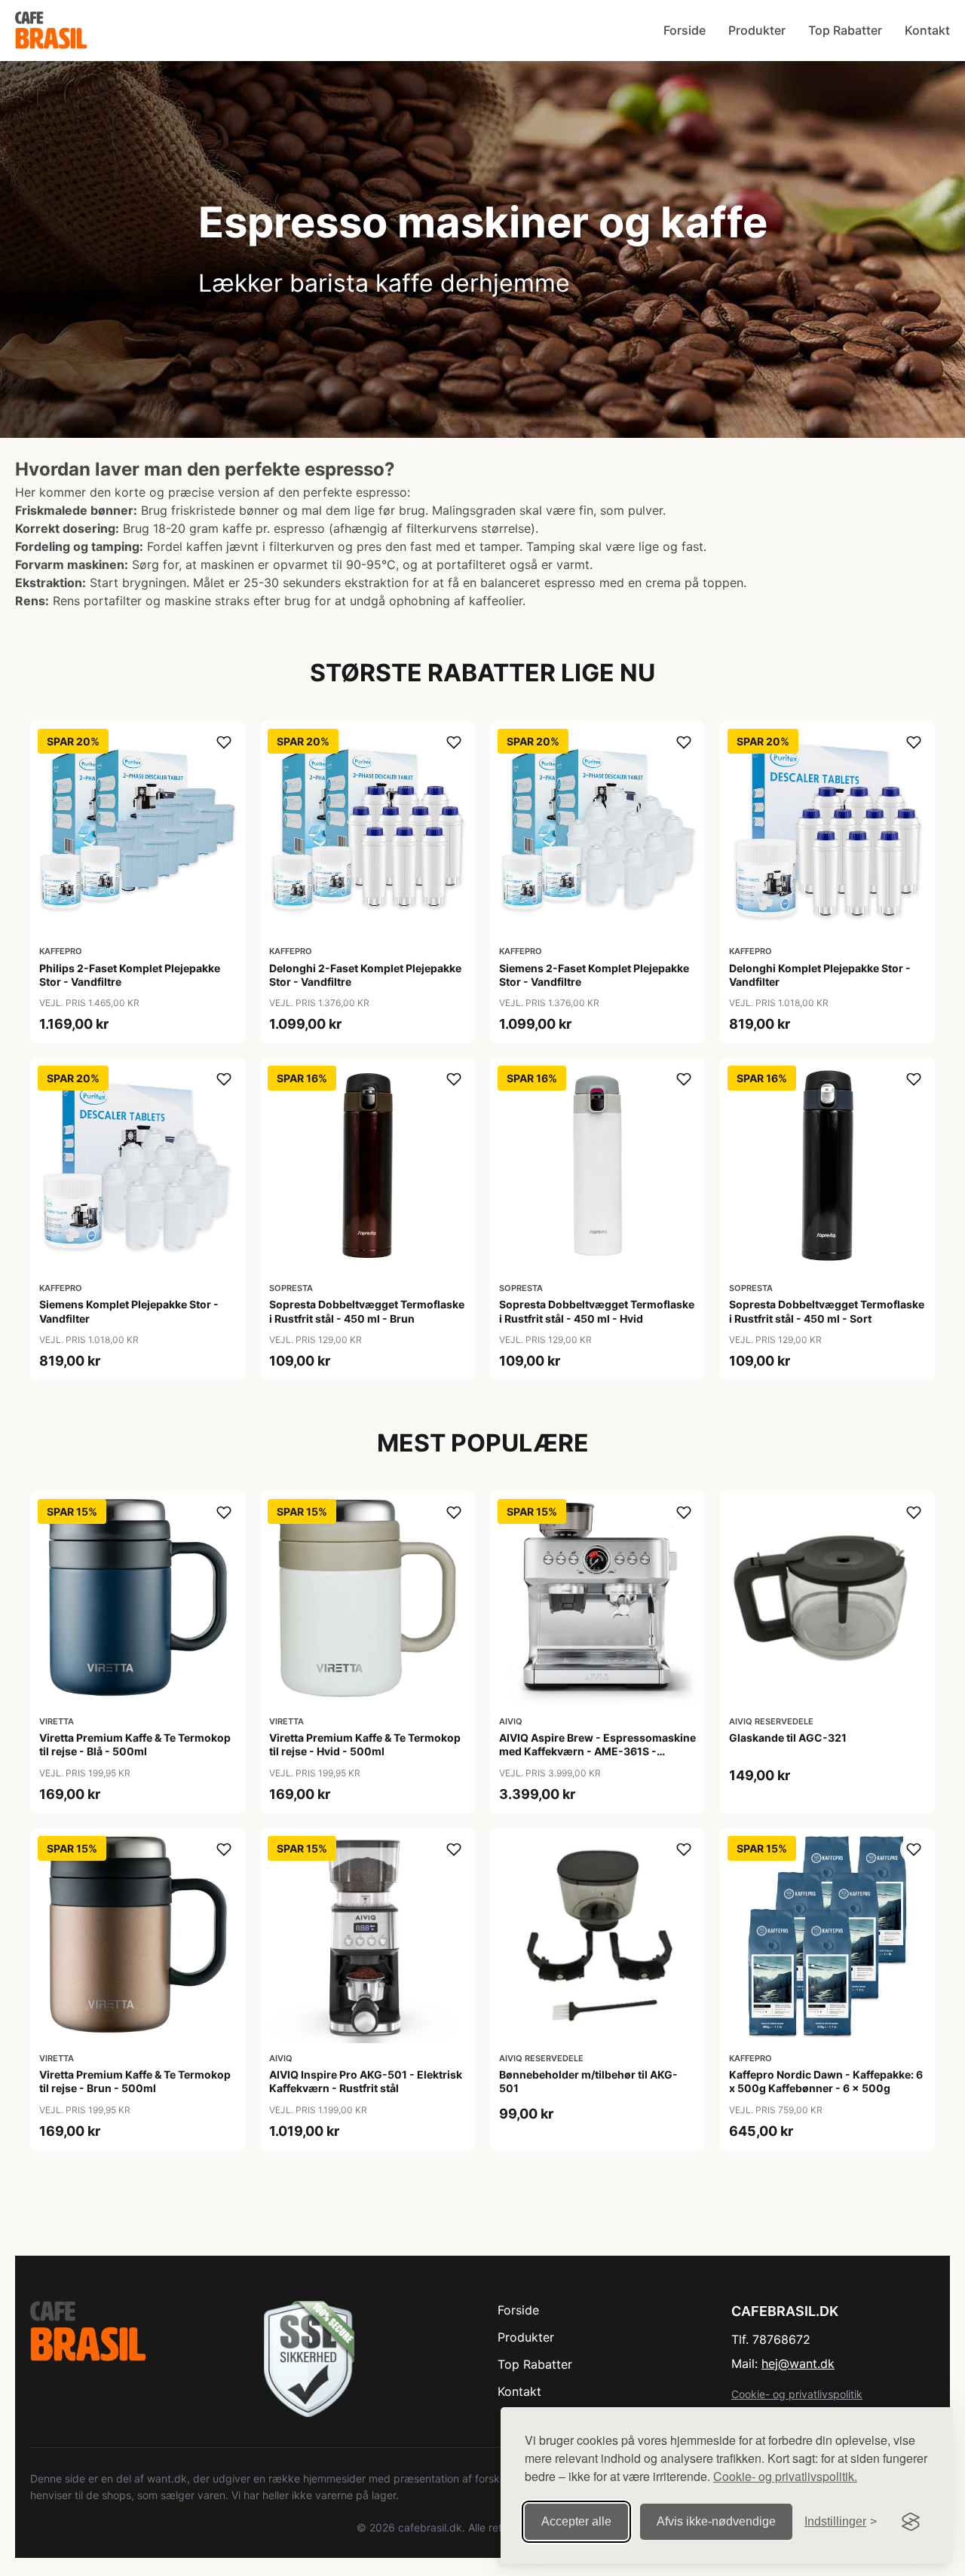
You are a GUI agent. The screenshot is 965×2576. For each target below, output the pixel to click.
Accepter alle (576, 2521)
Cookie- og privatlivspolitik (797, 2394)
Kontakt (927, 30)
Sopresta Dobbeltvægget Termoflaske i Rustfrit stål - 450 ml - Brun (367, 1311)
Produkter (757, 30)
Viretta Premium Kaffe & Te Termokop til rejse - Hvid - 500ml (365, 1744)
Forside (685, 30)
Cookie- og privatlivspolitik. (785, 2476)
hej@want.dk (798, 2363)
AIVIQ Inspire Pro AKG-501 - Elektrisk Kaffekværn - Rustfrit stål (366, 2081)
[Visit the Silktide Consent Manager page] (911, 2522)
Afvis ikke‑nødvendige (716, 2521)
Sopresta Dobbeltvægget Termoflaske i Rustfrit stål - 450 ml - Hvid (597, 1311)
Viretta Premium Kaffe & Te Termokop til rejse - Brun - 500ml (135, 2081)
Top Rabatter (845, 30)
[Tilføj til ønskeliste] (224, 742)
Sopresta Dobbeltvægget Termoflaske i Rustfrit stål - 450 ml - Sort (827, 1311)
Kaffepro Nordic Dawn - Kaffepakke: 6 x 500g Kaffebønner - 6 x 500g (826, 2081)
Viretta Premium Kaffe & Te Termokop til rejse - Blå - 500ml (135, 1744)
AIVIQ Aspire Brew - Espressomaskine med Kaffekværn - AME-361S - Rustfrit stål (597, 1751)
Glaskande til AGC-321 (788, 1738)
